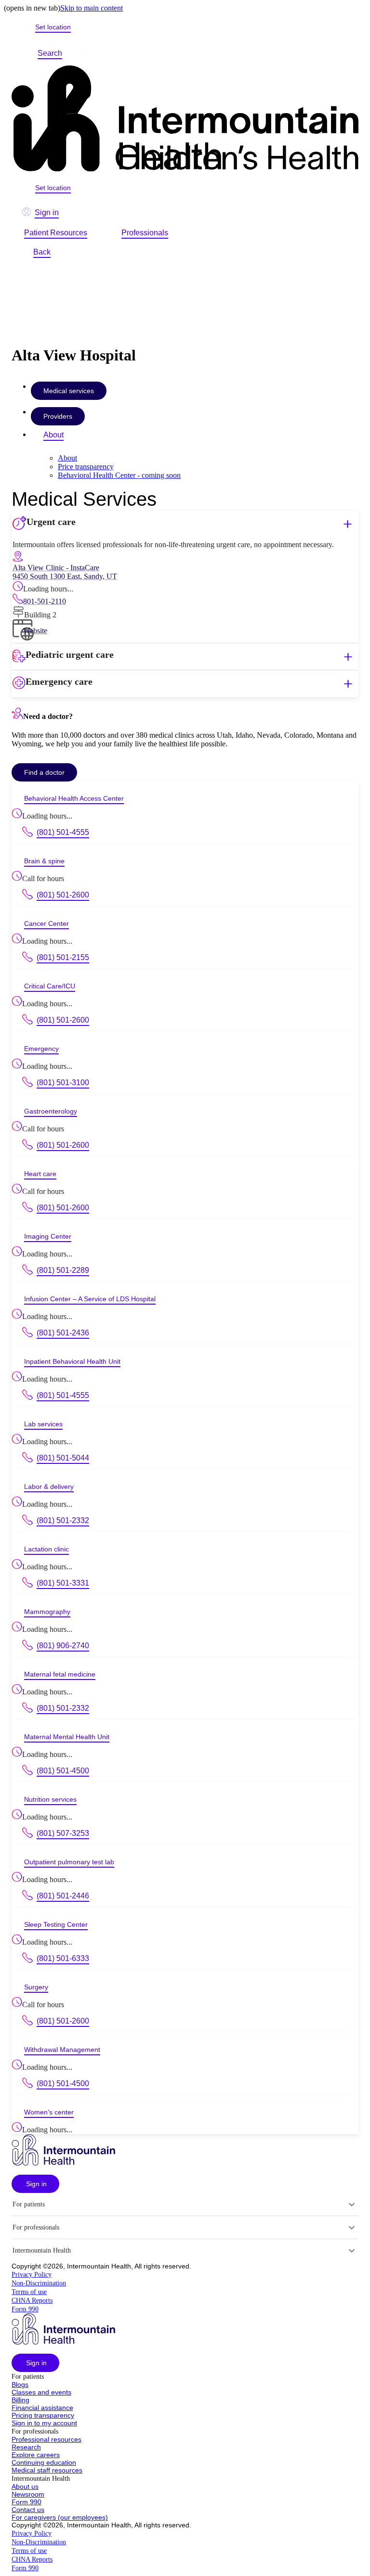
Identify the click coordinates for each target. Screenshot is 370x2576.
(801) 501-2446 (63, 1896)
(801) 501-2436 (63, 1333)
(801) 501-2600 (63, 895)
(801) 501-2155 (63, 957)
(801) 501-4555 (63, 832)
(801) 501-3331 (63, 1583)
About (53, 435)
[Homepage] (185, 119)
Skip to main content (92, 8)
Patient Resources (56, 233)
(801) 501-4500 (63, 1771)
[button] (185, 524)
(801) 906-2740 (63, 1646)
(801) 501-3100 (63, 1083)
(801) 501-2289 (63, 1270)
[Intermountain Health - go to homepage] (63, 2163)
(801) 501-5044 (63, 1458)
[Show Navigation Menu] (84, 53)
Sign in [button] (47, 212)
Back (42, 252)
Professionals (145, 233)
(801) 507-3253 (63, 1833)
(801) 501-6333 (63, 1958)
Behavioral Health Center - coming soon (119, 475)
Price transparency (86, 467)
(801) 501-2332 (63, 1520)
